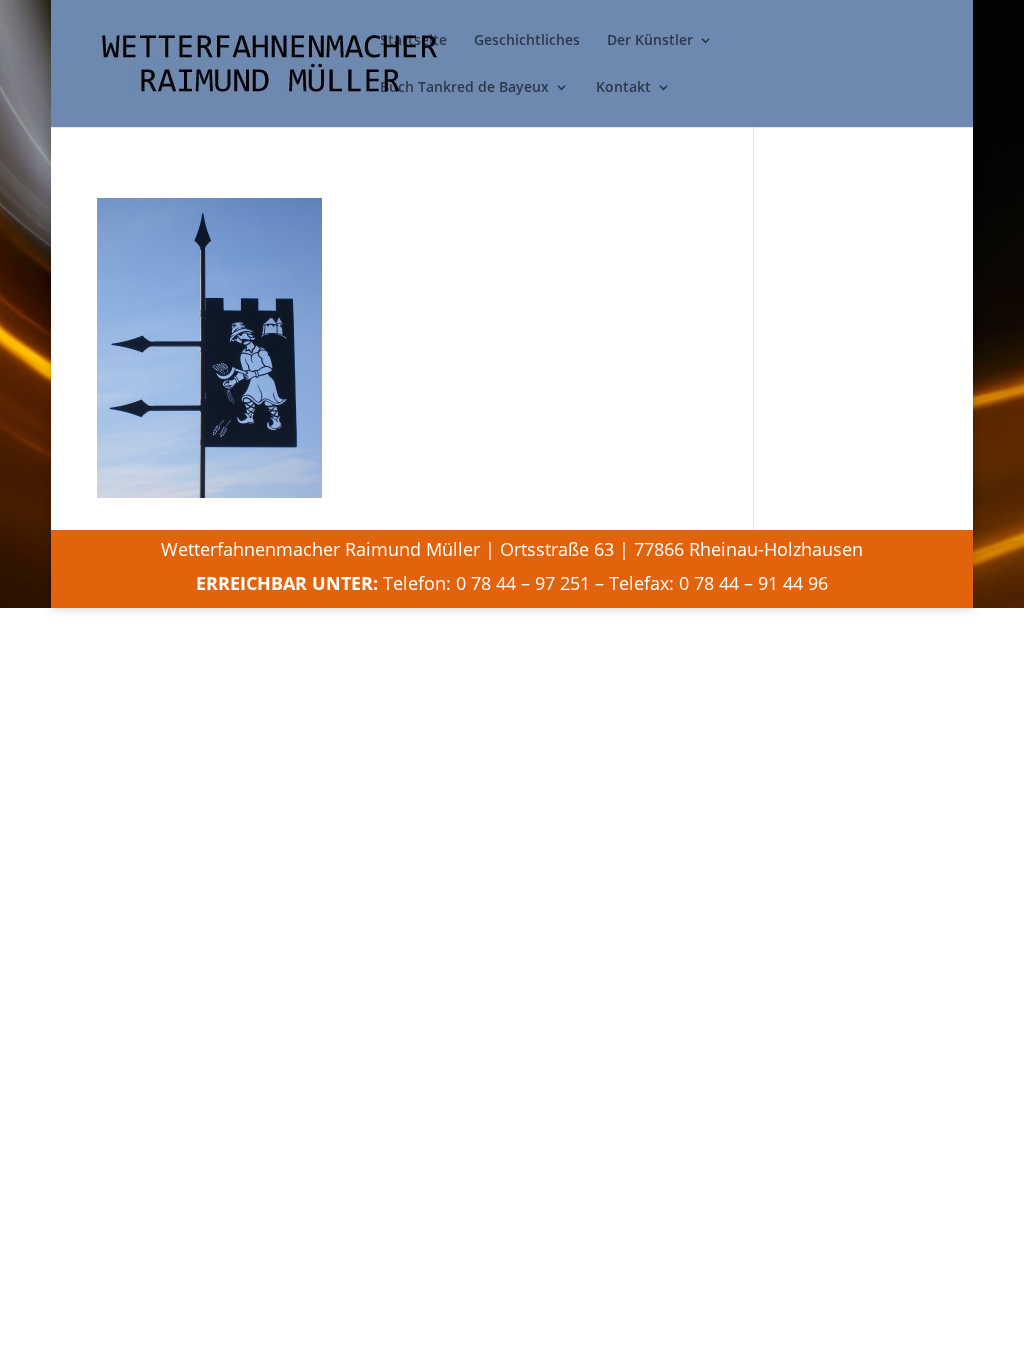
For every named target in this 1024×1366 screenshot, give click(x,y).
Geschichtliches (527, 41)
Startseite (413, 41)
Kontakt (623, 88)
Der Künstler (650, 41)
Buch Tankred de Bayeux (464, 88)
